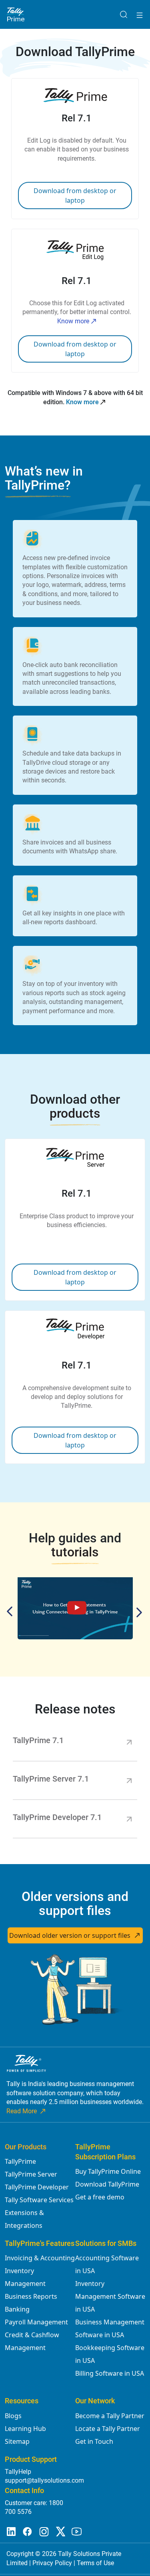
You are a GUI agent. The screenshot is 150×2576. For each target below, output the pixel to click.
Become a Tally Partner (110, 2416)
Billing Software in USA (110, 2373)
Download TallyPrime (107, 2184)
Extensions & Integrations (24, 2219)
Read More (22, 2111)
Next (137, 1613)
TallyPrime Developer (37, 2187)
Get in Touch (94, 2441)
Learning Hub (25, 2429)
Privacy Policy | (55, 2563)
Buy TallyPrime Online (108, 2171)
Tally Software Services (39, 2200)
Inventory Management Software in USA (110, 2296)
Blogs (13, 2416)
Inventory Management (25, 2277)
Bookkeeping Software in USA (110, 2354)
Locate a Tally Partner (108, 2429)
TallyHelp (18, 2472)
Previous (12, 1611)
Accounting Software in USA (107, 2264)
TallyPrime (20, 2161)
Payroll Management (36, 2322)
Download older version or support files (70, 1935)
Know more (73, 321)
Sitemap (17, 2441)
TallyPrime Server (31, 2174)
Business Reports (31, 2296)
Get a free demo (100, 2197)
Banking (17, 2309)
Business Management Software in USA (110, 2328)
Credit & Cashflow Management (32, 2341)
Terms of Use (95, 2563)
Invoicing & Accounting (40, 2258)
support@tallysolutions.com (44, 2480)
